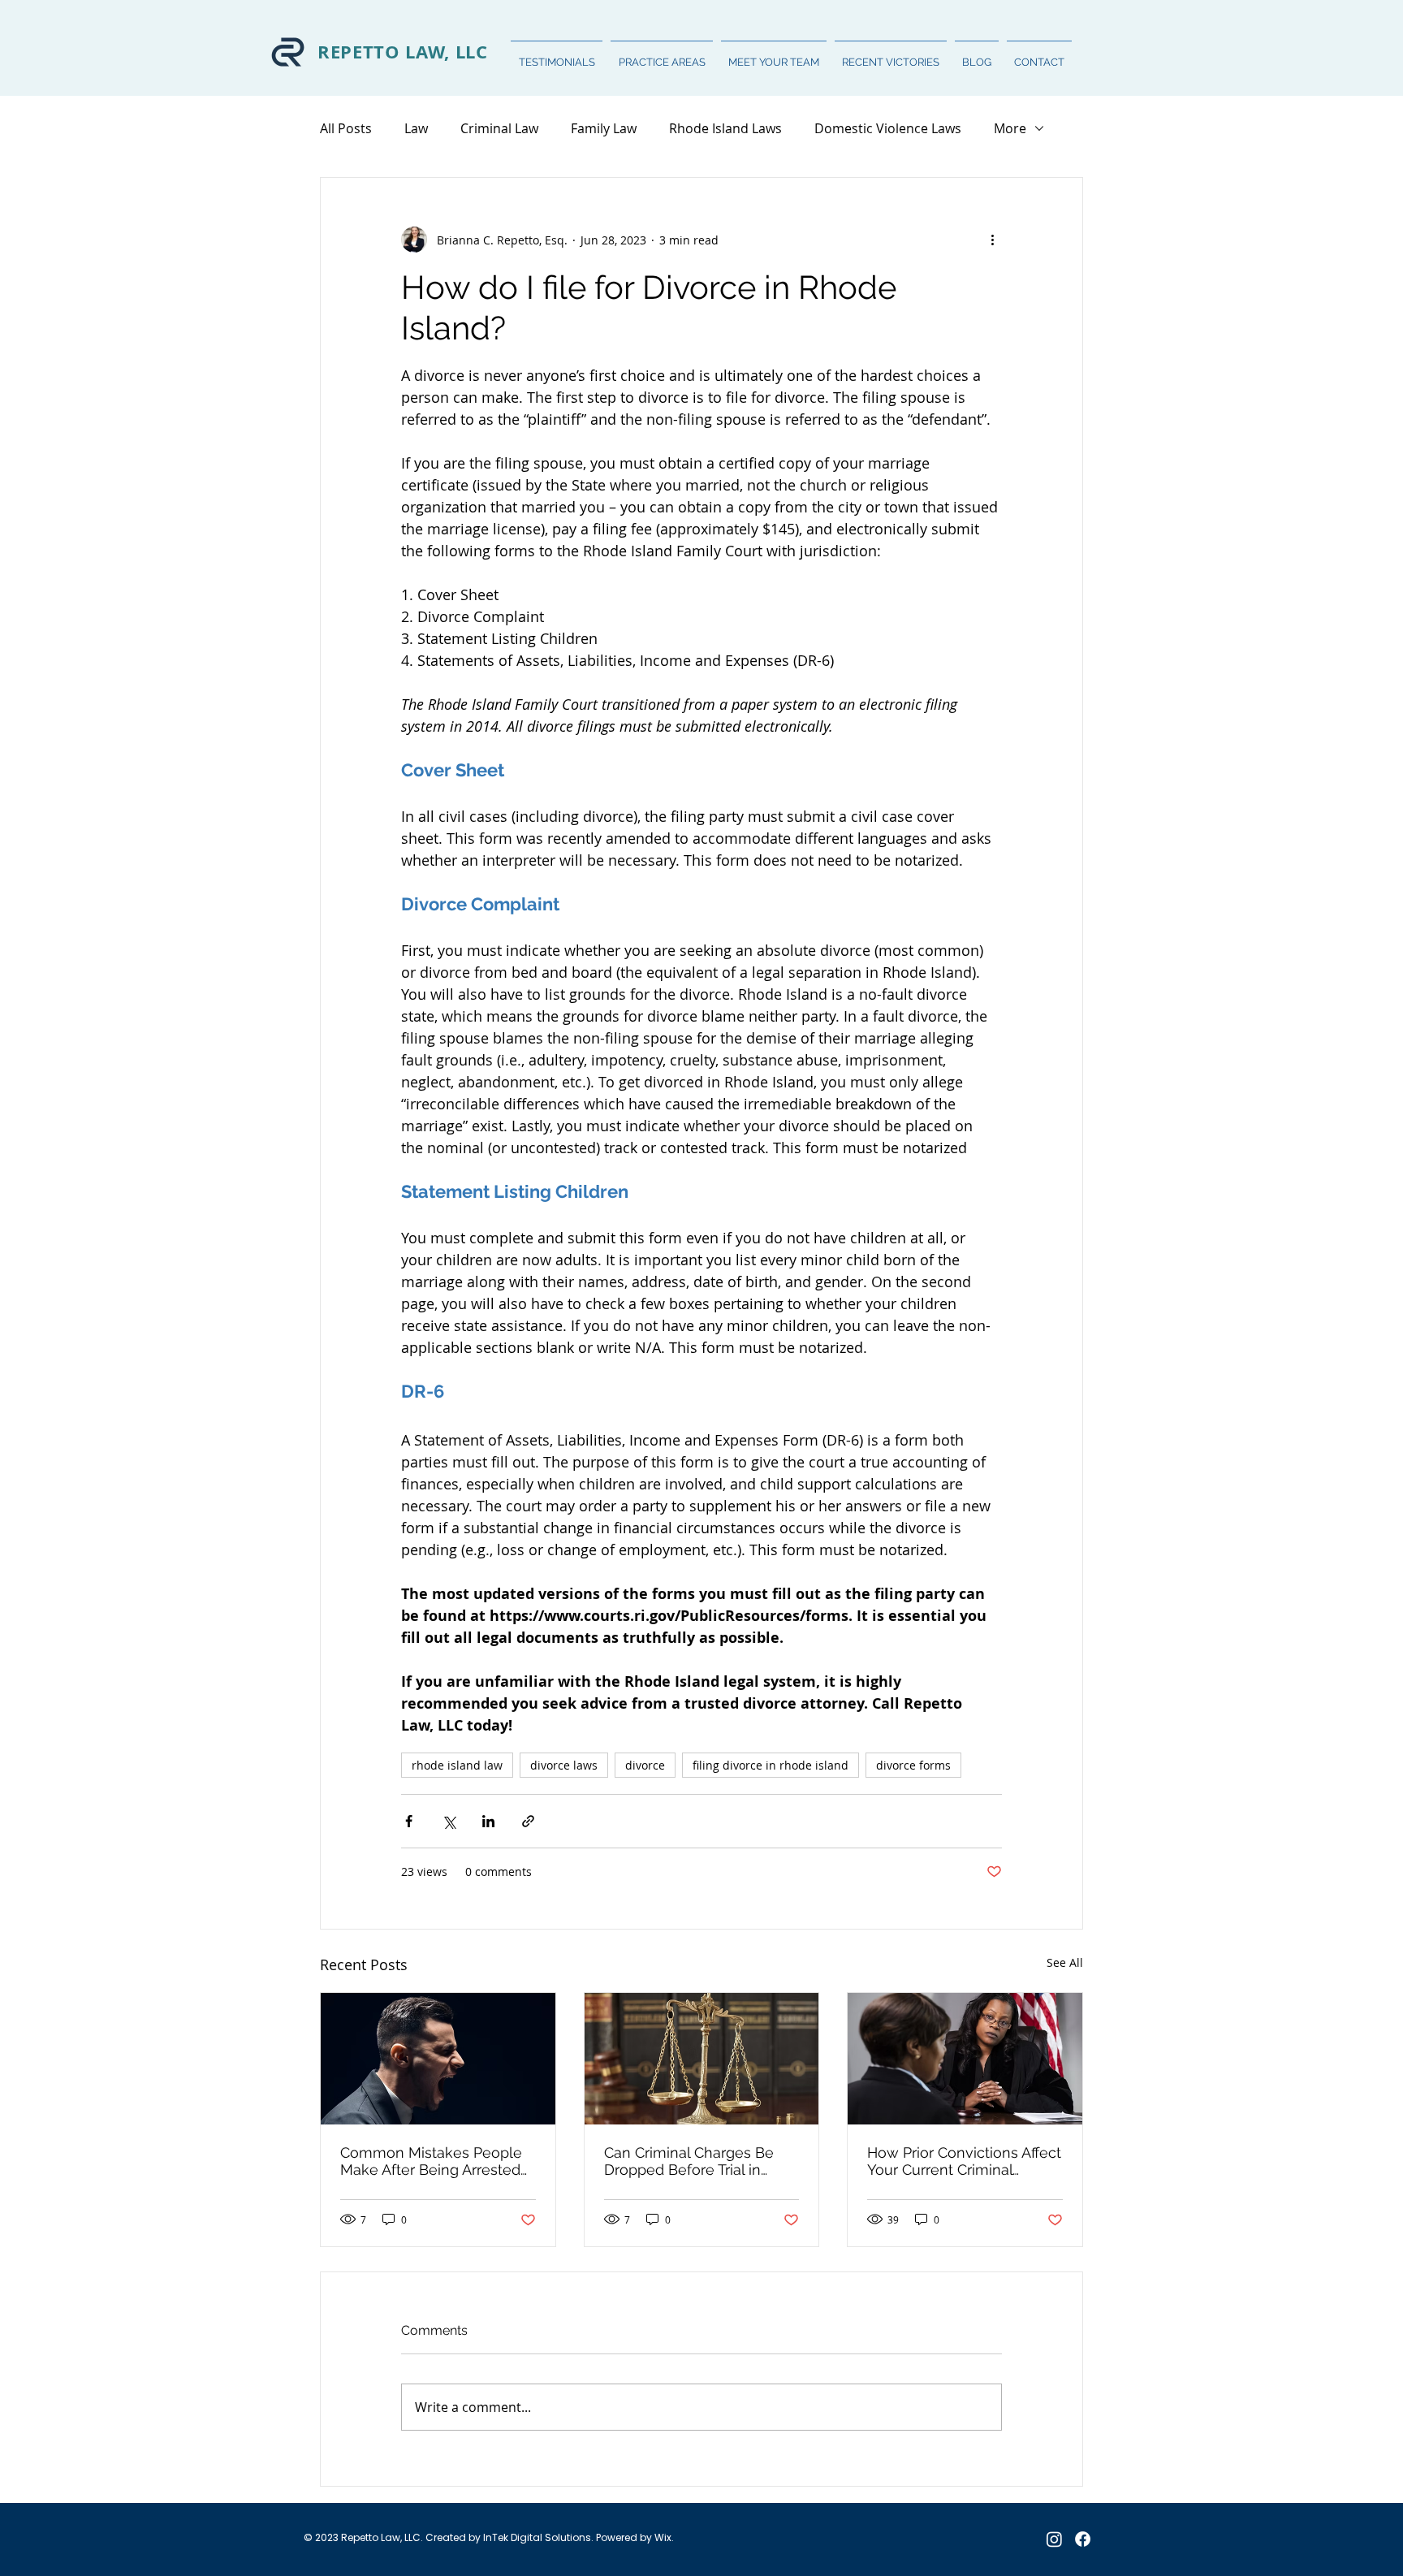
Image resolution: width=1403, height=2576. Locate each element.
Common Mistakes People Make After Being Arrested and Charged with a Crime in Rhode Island (438, 2161)
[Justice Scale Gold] (702, 2059)
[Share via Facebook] (409, 1821)
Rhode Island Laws (725, 128)
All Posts (346, 128)
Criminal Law (499, 128)
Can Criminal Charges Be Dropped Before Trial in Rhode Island (689, 2161)
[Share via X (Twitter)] (449, 1821)
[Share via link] (528, 1821)
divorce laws (564, 1765)
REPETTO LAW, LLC (403, 52)
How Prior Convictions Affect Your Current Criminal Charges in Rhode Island (964, 2161)
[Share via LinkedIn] (488, 1821)
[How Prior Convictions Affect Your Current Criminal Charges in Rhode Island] (965, 2059)
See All (1065, 1962)
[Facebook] (1083, 2539)
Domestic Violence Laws (888, 128)
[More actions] (992, 240)
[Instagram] (1054, 2539)
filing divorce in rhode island (771, 1765)
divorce (645, 1765)
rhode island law (457, 1765)
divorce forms (913, 1765)
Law (416, 128)
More (1010, 128)
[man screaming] (438, 2059)
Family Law (604, 128)
